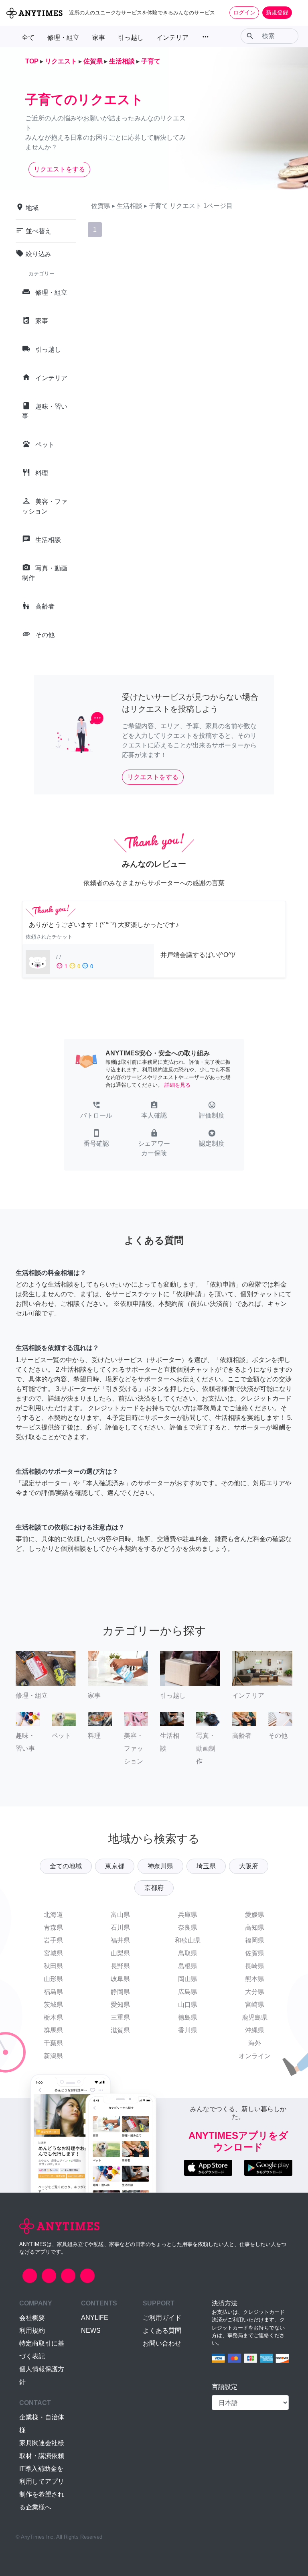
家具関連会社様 (42, 2443)
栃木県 (53, 2017)
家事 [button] (99, 38)
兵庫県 (188, 1915)
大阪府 (249, 1866)
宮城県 (53, 1953)
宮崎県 (255, 2005)
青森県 (53, 1927)
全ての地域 (66, 1866)
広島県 (188, 1992)
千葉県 (53, 2043)
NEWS (91, 2331)
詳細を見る (177, 1085)
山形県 (53, 1979)
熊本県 (255, 1979)
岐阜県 (120, 1979)
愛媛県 (255, 1915)
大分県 (255, 1992)
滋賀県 (120, 2030)
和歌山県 (188, 1940)
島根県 (188, 1966)
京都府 (154, 1888)
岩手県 (53, 1940)
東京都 (115, 1866)
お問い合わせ (162, 2343)
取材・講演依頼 (42, 2456)
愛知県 (120, 2005)
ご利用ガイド (162, 2318)
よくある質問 (162, 2331)
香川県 (188, 2030)
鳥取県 (188, 1953)
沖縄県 (255, 2030)
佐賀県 (255, 1953)
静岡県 (120, 1992)
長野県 (120, 1966)
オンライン (255, 2056)
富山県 (120, 1915)
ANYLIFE (95, 2318)
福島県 (53, 1992)
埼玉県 (206, 1866)
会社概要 (32, 2318)
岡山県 (188, 1979)
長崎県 (255, 1966)
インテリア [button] (172, 38)
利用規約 (32, 2331)
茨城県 (53, 2005)
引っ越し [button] (131, 38)
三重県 (120, 2017)
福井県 (120, 1940)
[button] (96, 1111)
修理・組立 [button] (63, 38)
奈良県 (188, 1927)
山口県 (188, 2005)
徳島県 (188, 2017)
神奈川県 (160, 1866)
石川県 (120, 1927)
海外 (255, 2043)
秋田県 (53, 1966)
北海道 (53, 1915)
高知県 (255, 1927)
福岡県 (255, 1940)
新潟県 (53, 2056)
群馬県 (53, 2030)
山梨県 (120, 1953)
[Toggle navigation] (297, 12)
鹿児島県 (255, 2017)
